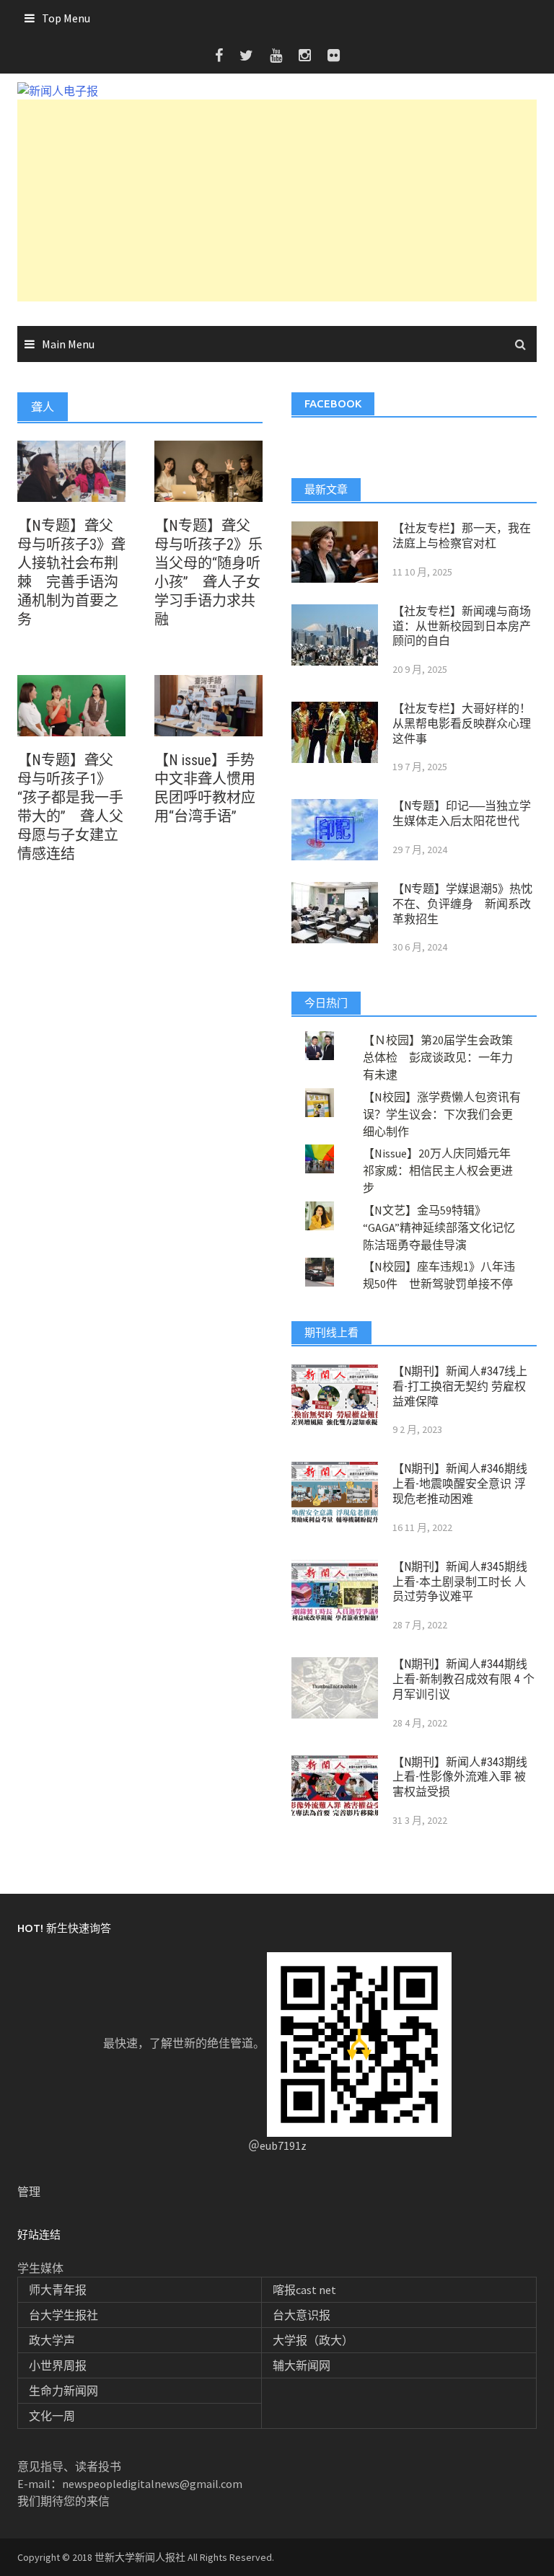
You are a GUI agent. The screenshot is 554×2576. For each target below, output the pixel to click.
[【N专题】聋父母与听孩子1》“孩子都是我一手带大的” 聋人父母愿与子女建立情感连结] (71, 705)
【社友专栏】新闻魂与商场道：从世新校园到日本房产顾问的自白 (462, 626)
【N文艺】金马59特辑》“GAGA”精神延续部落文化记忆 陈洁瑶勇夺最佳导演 (445, 1227)
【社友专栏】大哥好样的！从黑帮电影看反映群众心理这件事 (462, 724)
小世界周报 (58, 2365)
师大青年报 (58, 2290)
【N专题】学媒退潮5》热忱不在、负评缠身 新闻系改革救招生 (462, 904)
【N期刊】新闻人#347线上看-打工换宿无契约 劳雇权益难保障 (460, 1386)
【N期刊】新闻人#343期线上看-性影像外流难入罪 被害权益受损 (460, 1777)
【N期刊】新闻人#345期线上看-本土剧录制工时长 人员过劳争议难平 (460, 1582)
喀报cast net (304, 2290)
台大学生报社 (63, 2315)
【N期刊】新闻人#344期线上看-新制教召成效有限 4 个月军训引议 (463, 1679)
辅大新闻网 (302, 2365)
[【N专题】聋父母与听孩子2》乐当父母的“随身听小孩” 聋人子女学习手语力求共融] (208, 470)
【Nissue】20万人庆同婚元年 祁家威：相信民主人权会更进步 (443, 1170)
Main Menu (68, 344)
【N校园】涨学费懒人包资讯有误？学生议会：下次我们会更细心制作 (442, 1114)
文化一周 (52, 2416)
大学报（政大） (313, 2340)
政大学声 (52, 2340)
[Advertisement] (277, 200)
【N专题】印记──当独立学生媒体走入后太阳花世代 (462, 813)
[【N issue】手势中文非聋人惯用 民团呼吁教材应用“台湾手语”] (208, 705)
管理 (29, 2192)
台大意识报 (302, 2315)
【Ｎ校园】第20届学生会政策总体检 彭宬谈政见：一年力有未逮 (438, 1057)
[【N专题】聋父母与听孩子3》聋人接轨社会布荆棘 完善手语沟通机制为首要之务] (71, 470)
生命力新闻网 (63, 2391)
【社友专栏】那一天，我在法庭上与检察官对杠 (462, 536)
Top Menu (66, 18)
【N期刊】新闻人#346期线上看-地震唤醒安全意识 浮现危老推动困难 (460, 1484)
